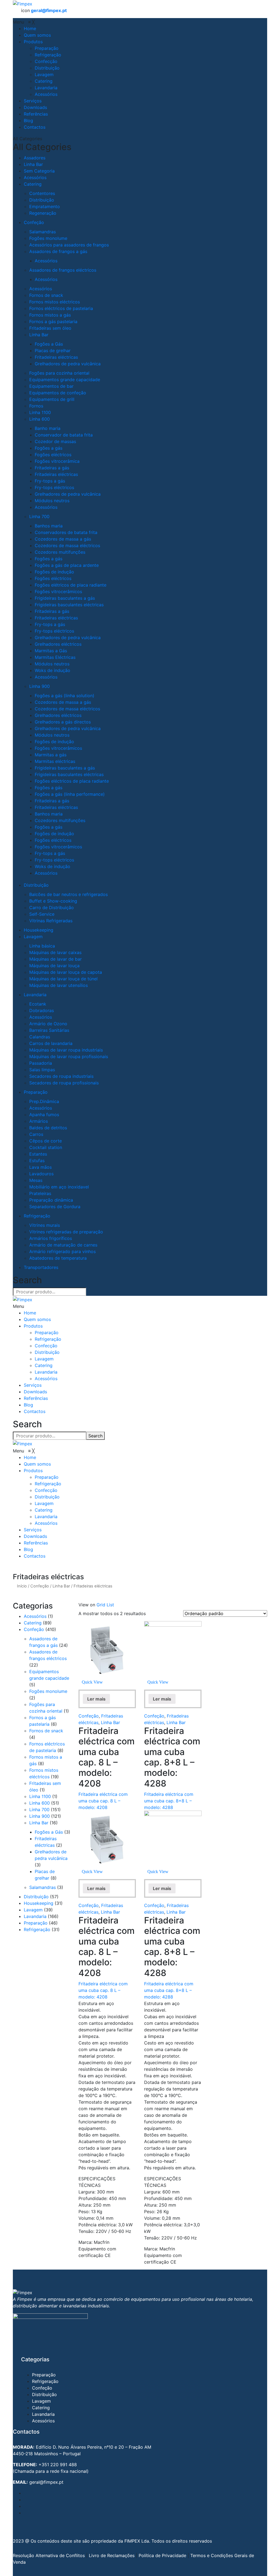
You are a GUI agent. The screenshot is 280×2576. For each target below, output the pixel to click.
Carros (36, 1134)
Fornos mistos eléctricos (55, 302)
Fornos (36, 406)
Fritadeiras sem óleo (50, 328)
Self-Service (42, 914)
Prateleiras (40, 1193)
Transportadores (41, 1267)
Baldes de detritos (48, 1128)
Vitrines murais (45, 1225)
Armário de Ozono (48, 1024)
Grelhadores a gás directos (63, 722)
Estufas (37, 1161)
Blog (28, 1405)
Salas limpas (42, 1070)
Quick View (92, 1682)
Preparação (36, 1092)
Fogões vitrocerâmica (57, 461)
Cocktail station (46, 1147)
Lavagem (33, 937)
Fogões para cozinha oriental (59, 373)
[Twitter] (25, 2500)
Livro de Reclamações (112, 2555)
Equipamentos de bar (51, 386)
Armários (39, 1121)
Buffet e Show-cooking (53, 901)
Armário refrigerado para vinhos (62, 1251)
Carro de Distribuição (52, 908)
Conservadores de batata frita (66, 532)
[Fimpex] (23, 3)
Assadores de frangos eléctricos (63, 270)
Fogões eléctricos (53, 455)
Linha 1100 (40, 412)
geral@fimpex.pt (49, 10)
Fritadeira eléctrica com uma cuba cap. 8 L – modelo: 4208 (103, 1801)
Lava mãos (40, 1167)
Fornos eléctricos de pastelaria (61, 308)
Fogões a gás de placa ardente (67, 565)
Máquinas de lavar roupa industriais (66, 1050)
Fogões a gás (49, 448)
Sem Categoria (39, 171)
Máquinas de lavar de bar (56, 959)
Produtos (33, 1326)
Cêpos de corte (46, 1141)
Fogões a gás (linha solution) (65, 696)
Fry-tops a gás (50, 481)
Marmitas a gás (51, 755)
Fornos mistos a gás (50, 315)
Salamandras (43, 232)
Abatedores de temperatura (58, 1258)
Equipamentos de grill (52, 399)
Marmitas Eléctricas (55, 657)
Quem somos (37, 1319)
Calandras (40, 1037)
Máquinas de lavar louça (54, 966)
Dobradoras (42, 1010)
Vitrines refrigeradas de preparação (66, 1232)
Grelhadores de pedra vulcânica (68, 364)
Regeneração (43, 213)
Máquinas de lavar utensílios (59, 985)
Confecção (46, 1346)
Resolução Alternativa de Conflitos (49, 2555)
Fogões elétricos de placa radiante (71, 585)
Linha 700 (39, 516)
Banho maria (48, 428)
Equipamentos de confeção (58, 393)
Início (22, 1586)
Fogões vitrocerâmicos (58, 591)
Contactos (35, 1411)
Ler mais (96, 1699)
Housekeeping (39, 930)
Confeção (34, 222)
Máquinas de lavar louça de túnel (63, 979)
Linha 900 (40, 686)
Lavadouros (41, 1174)
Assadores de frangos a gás (58, 251)
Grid (101, 1605)
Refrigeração (37, 1216)
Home (30, 1313)
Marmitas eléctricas (55, 761)
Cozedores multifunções (60, 552)
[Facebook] (25, 2493)
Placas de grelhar (53, 351)
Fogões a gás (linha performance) (70, 794)
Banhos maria (49, 526)
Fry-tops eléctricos (54, 487)
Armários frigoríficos (51, 1238)
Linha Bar (33, 164)
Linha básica (42, 946)
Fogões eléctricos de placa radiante (72, 781)
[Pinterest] (25, 2506)
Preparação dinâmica (51, 1200)
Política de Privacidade (162, 2555)
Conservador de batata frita (64, 435)
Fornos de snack (46, 295)
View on (87, 1605)
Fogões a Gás (49, 344)
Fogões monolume (48, 238)
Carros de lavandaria (51, 1043)
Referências (36, 1398)
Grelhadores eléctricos (58, 644)
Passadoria (41, 1063)
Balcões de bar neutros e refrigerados (68, 894)
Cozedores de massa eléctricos (67, 545)
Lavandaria (35, 995)
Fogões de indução (54, 572)
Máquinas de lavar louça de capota (66, 972)
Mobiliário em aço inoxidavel (59, 1187)
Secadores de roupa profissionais (64, 1083)
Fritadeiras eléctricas (56, 357)
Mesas (36, 1180)
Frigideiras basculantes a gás (65, 598)
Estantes (38, 1154)
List (110, 1605)
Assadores (35, 158)
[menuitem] (30, 28)
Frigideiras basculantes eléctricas (69, 605)
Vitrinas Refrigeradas (51, 921)
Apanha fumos (44, 1115)
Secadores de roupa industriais (61, 1076)
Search (275, 5)
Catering (33, 184)
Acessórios (35, 177)
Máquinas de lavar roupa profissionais (69, 1056)
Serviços (33, 1385)
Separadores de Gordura (55, 1207)
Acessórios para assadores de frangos (69, 245)
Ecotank (38, 1004)
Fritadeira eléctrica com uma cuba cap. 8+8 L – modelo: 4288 (169, 1801)
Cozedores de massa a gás (63, 539)
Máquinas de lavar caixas (55, 952)
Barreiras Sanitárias (49, 1030)
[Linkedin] (25, 2513)
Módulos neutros (52, 501)
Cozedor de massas (55, 441)
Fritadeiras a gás (52, 468)
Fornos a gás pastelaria (53, 321)
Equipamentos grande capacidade (65, 380)
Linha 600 (40, 419)
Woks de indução (52, 670)
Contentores (42, 193)
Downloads (35, 1392)
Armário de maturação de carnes (63, 1245)
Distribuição (42, 200)
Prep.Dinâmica (44, 1101)
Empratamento (45, 206)
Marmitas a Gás (51, 651)
